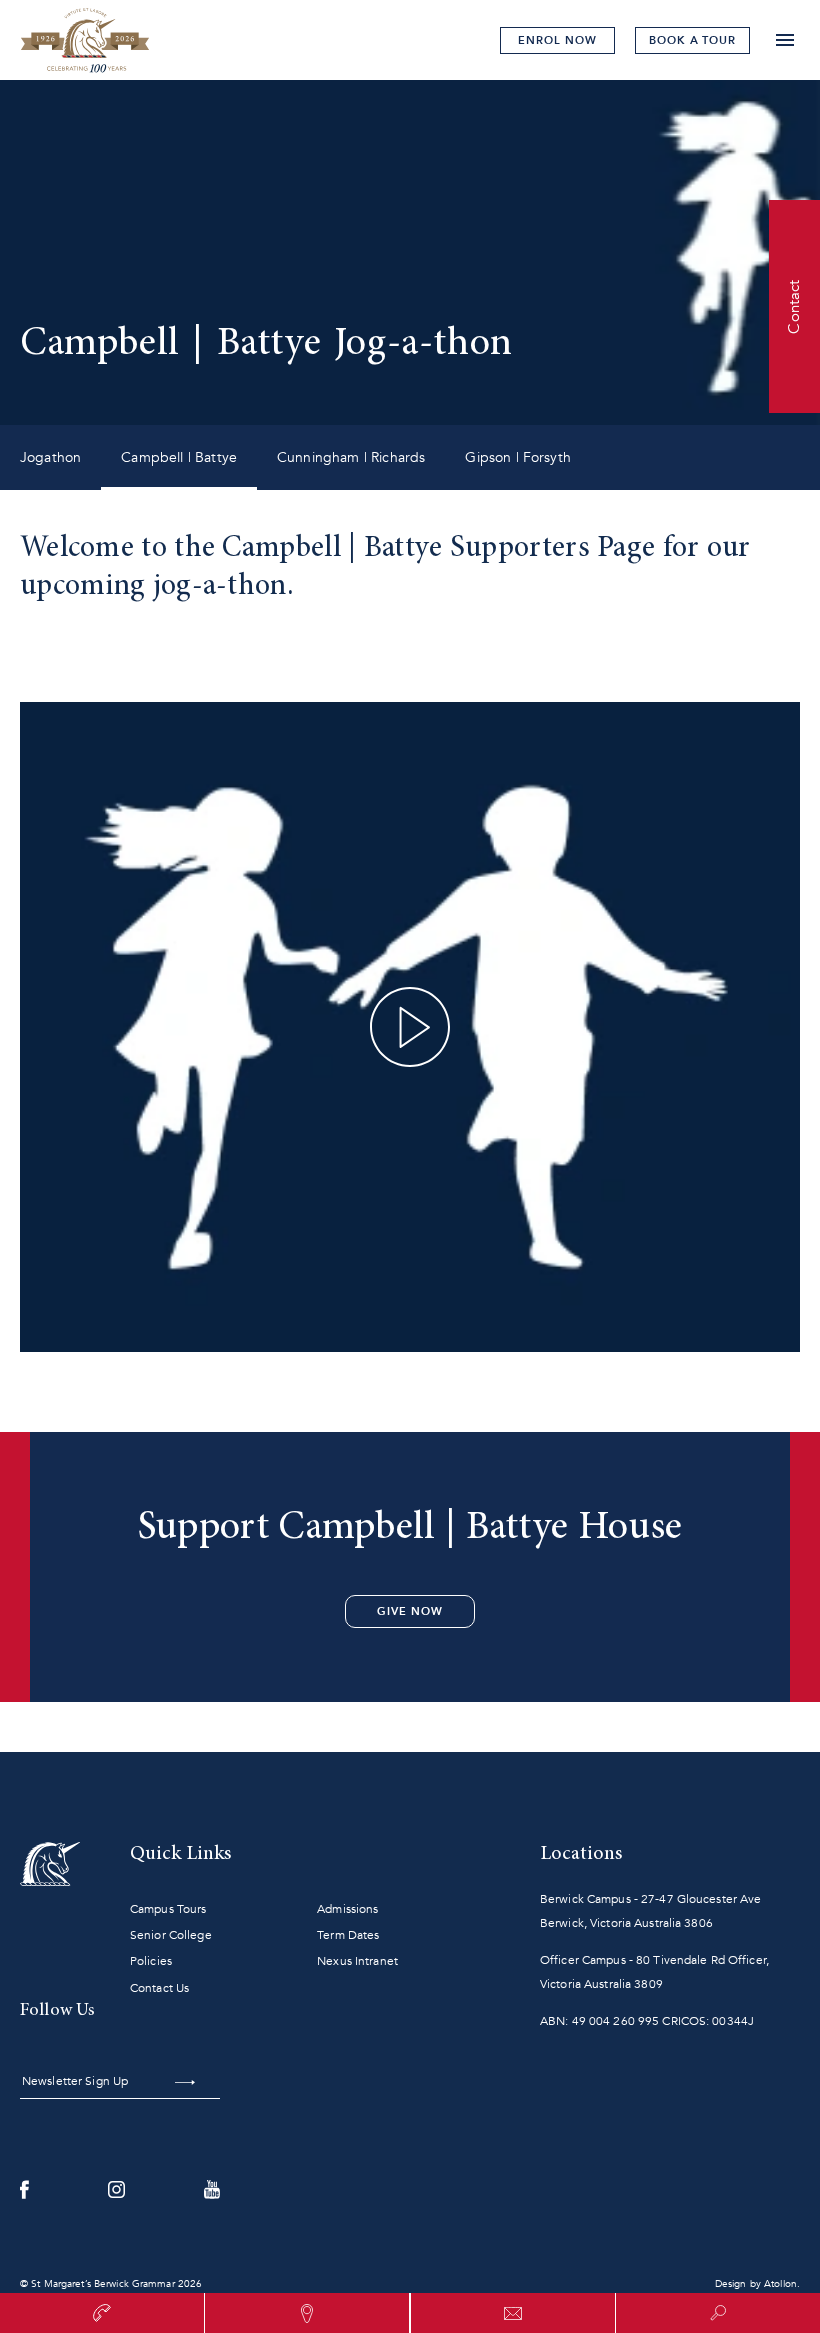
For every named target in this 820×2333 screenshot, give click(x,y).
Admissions (347, 1909)
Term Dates (348, 1935)
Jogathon (50, 457)
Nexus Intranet (357, 1961)
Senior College (171, 1935)
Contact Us (159, 1988)
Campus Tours (168, 1909)
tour (692, 40)
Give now (409, 1611)
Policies (151, 1961)
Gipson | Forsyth (518, 457)
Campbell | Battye (179, 457)
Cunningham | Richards (351, 457)
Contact (794, 306)
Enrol (557, 40)
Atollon (780, 2284)
